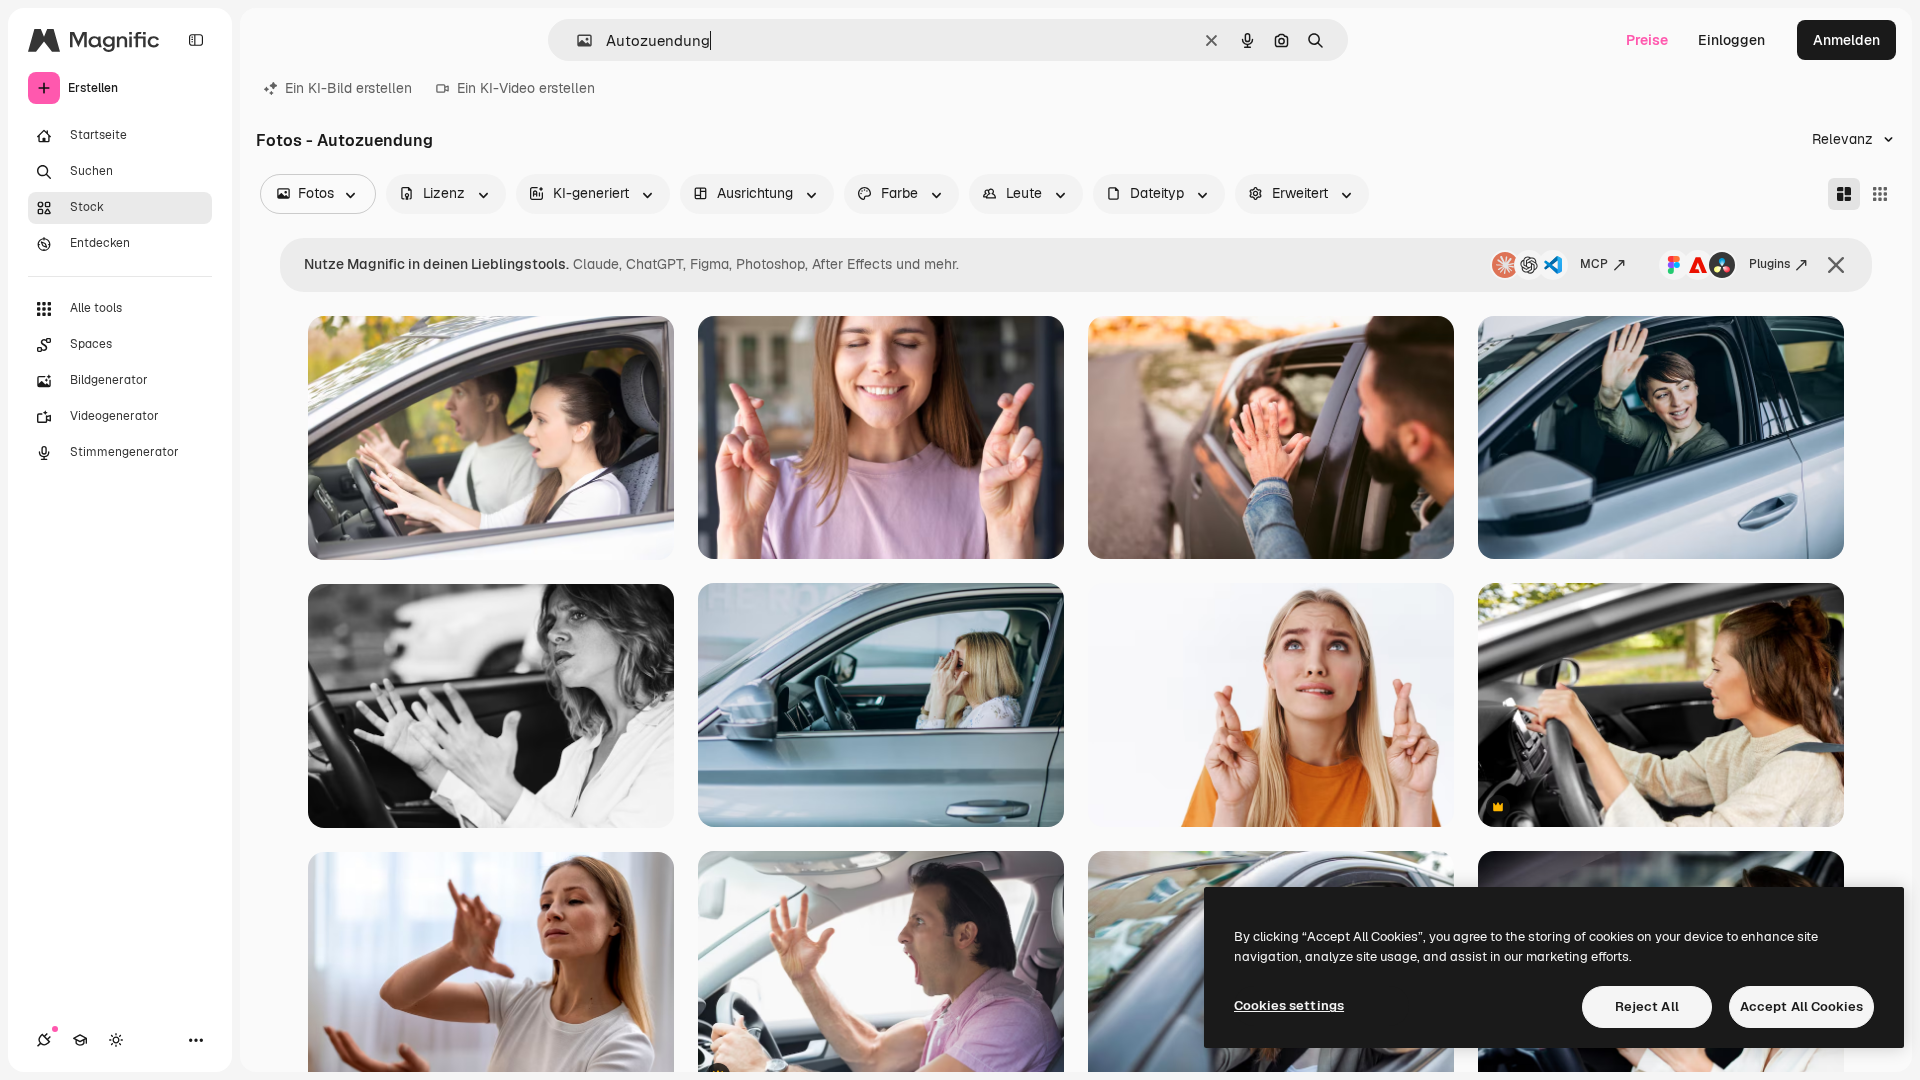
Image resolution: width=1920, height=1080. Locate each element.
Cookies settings (1289, 1005)
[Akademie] (80, 1040)
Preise (1647, 40)
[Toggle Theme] (116, 1040)
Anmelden (1846, 40)
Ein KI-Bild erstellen (348, 88)
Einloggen (1731, 40)
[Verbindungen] (44, 1040)
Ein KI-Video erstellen (526, 88)
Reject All (1647, 1006)
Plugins (1769, 264)
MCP (1594, 264)
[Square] (1880, 194)
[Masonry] (1844, 194)
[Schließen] (1836, 265)
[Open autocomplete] (576, 40)
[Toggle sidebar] (196, 40)
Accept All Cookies (1801, 1006)
